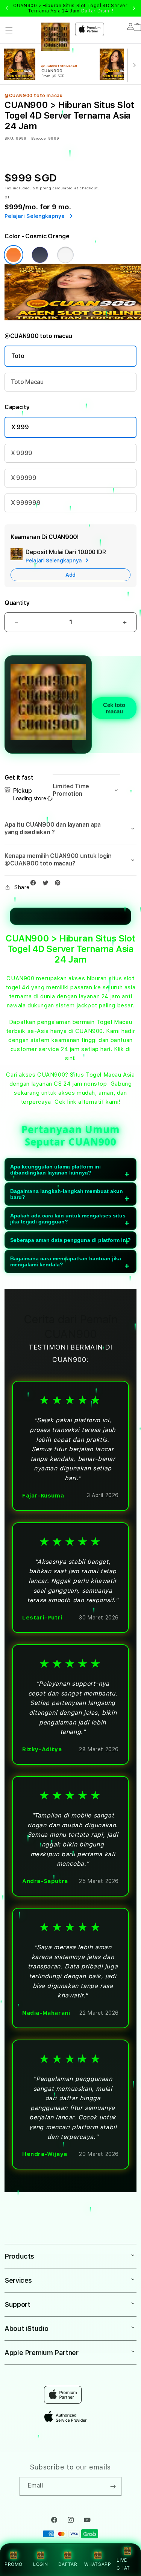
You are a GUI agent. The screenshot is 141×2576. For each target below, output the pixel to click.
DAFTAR (68, 2564)
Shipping (42, 188)
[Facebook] (35, 884)
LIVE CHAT (123, 2564)
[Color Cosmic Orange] (14, 255)
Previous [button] (7, 8)
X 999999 (26, 503)
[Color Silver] (65, 255)
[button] (9, 30)
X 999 (20, 427)
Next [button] (134, 8)
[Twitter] (47, 884)
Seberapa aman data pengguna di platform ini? (70, 1240)
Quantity (17, 603)
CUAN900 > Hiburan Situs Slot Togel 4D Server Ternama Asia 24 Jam (70, 8)
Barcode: (39, 138)
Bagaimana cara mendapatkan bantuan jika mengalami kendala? (66, 1261)
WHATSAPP (98, 2564)
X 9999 (22, 453)
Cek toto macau (114, 708)
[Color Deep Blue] (40, 255)
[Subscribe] (113, 2486)
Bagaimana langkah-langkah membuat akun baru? (67, 1194)
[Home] (55, 37)
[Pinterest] (59, 884)
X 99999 (24, 478)
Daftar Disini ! (97, 11)
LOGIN (41, 2564)
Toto (18, 356)
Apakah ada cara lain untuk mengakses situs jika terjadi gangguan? (68, 1219)
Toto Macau (27, 382)
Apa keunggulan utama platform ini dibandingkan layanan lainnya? (55, 1170)
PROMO (14, 2564)
